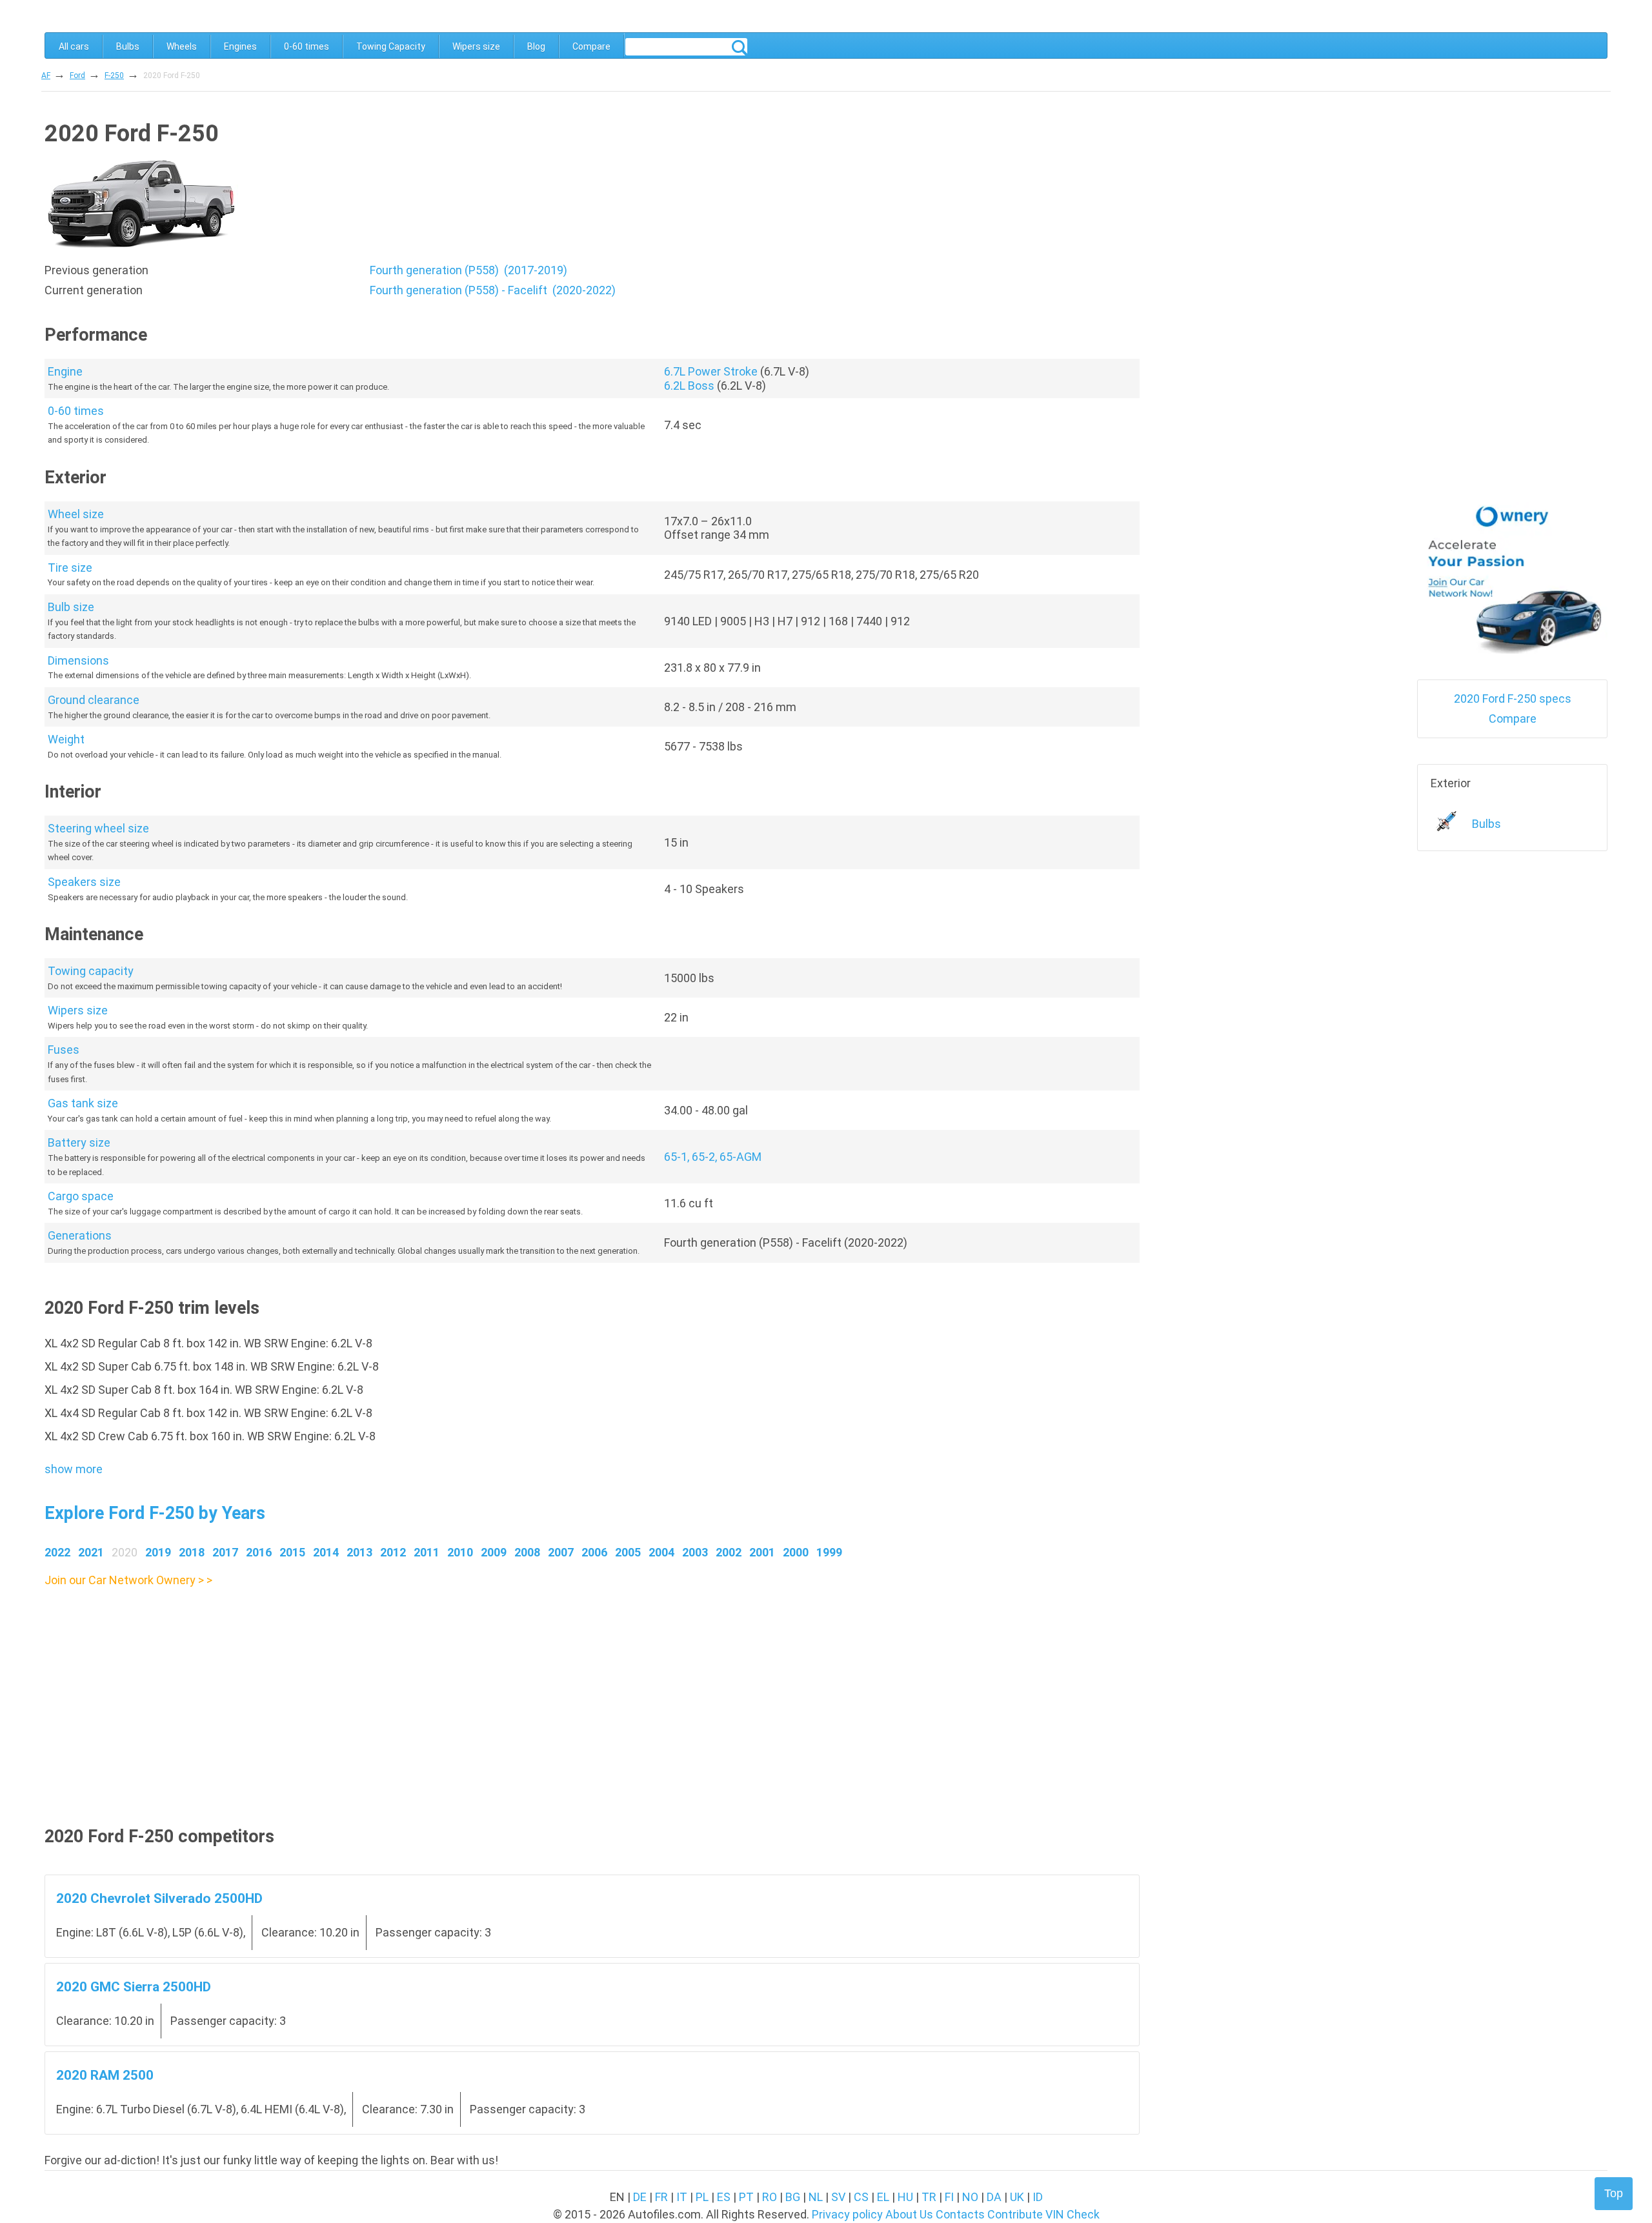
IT (682, 2197)
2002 (729, 1552)
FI (949, 2197)
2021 (91, 1552)
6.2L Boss (689, 386)
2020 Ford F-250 (172, 75)
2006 (594, 1552)
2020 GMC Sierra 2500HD (134, 1987)
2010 (460, 1552)
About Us (909, 2214)
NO (970, 2197)
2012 (393, 1552)
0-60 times (307, 46)
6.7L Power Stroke (711, 371)
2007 (561, 1552)
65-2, (706, 1157)
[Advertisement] (432, 1680)
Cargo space (81, 1196)
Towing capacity (91, 971)
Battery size (79, 1142)
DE (640, 2197)
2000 (796, 1552)
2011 (427, 1552)
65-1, (678, 1157)
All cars (74, 46)
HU (905, 2197)
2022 (57, 1552)
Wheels (182, 46)
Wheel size (76, 514)
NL (816, 2197)
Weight (66, 739)
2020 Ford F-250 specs (1513, 699)
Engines (240, 46)
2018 (192, 1552)
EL (883, 2197)
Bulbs (128, 46)
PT (746, 2197)
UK (1017, 2197)
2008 (527, 1552)
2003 (695, 1552)
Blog (536, 46)
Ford (77, 75)
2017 (225, 1552)
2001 (762, 1552)
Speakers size (84, 882)
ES (724, 2197)
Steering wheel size (98, 828)
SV (838, 2197)
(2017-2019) (468, 270)
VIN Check (1073, 2214)
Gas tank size (83, 1103)
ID (1038, 2197)
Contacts (960, 2214)
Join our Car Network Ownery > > (128, 1580)
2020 (125, 1552)
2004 (661, 1552)
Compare (591, 46)
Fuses (64, 1050)
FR (661, 2197)
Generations (80, 1235)
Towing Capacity (391, 46)
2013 (359, 1552)
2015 (292, 1552)
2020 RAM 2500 (105, 2075)
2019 (158, 1552)
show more (74, 1469)
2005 (628, 1552)
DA (994, 2197)
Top (1614, 2193)
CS (861, 2197)
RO (770, 2197)
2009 (494, 1552)
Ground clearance (94, 700)
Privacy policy (847, 2214)
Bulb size (71, 607)
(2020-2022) (493, 290)
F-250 (114, 75)
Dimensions (78, 660)
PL (702, 2197)
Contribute (1015, 2214)
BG (793, 2197)
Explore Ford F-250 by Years (155, 1513)
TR (929, 2197)
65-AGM (740, 1157)
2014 (326, 1552)
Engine (65, 371)
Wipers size (476, 46)
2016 (259, 1552)
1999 (829, 1552)
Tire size (70, 568)
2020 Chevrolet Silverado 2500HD (159, 1898)
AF (46, 75)
